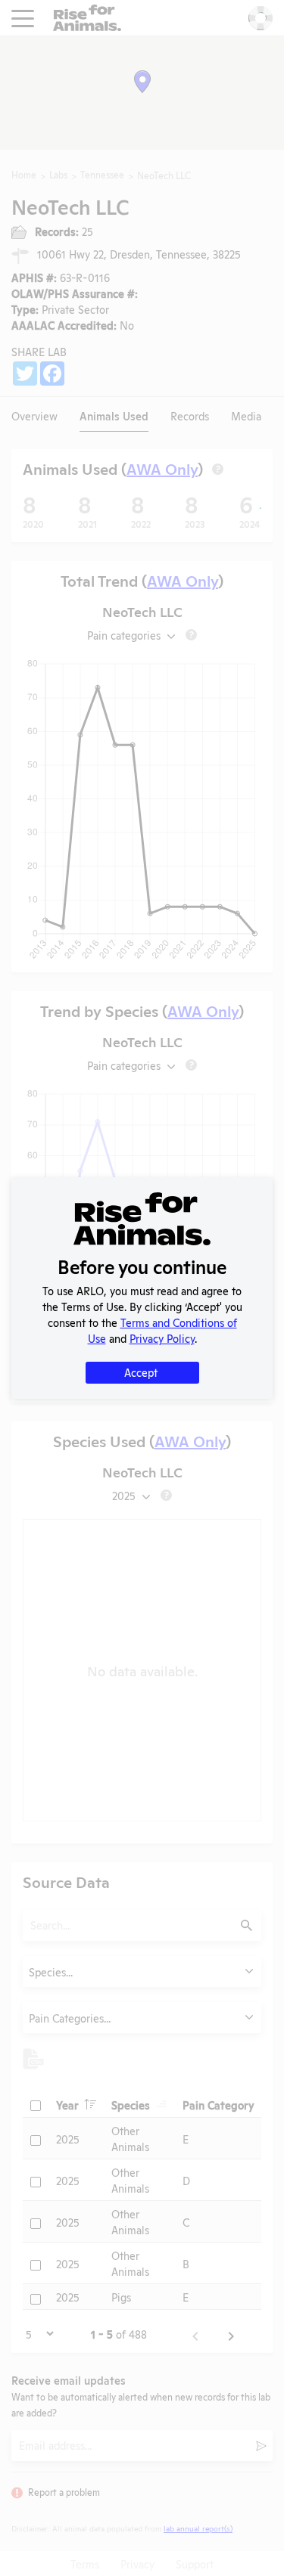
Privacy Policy (162, 1338)
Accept (141, 1372)
